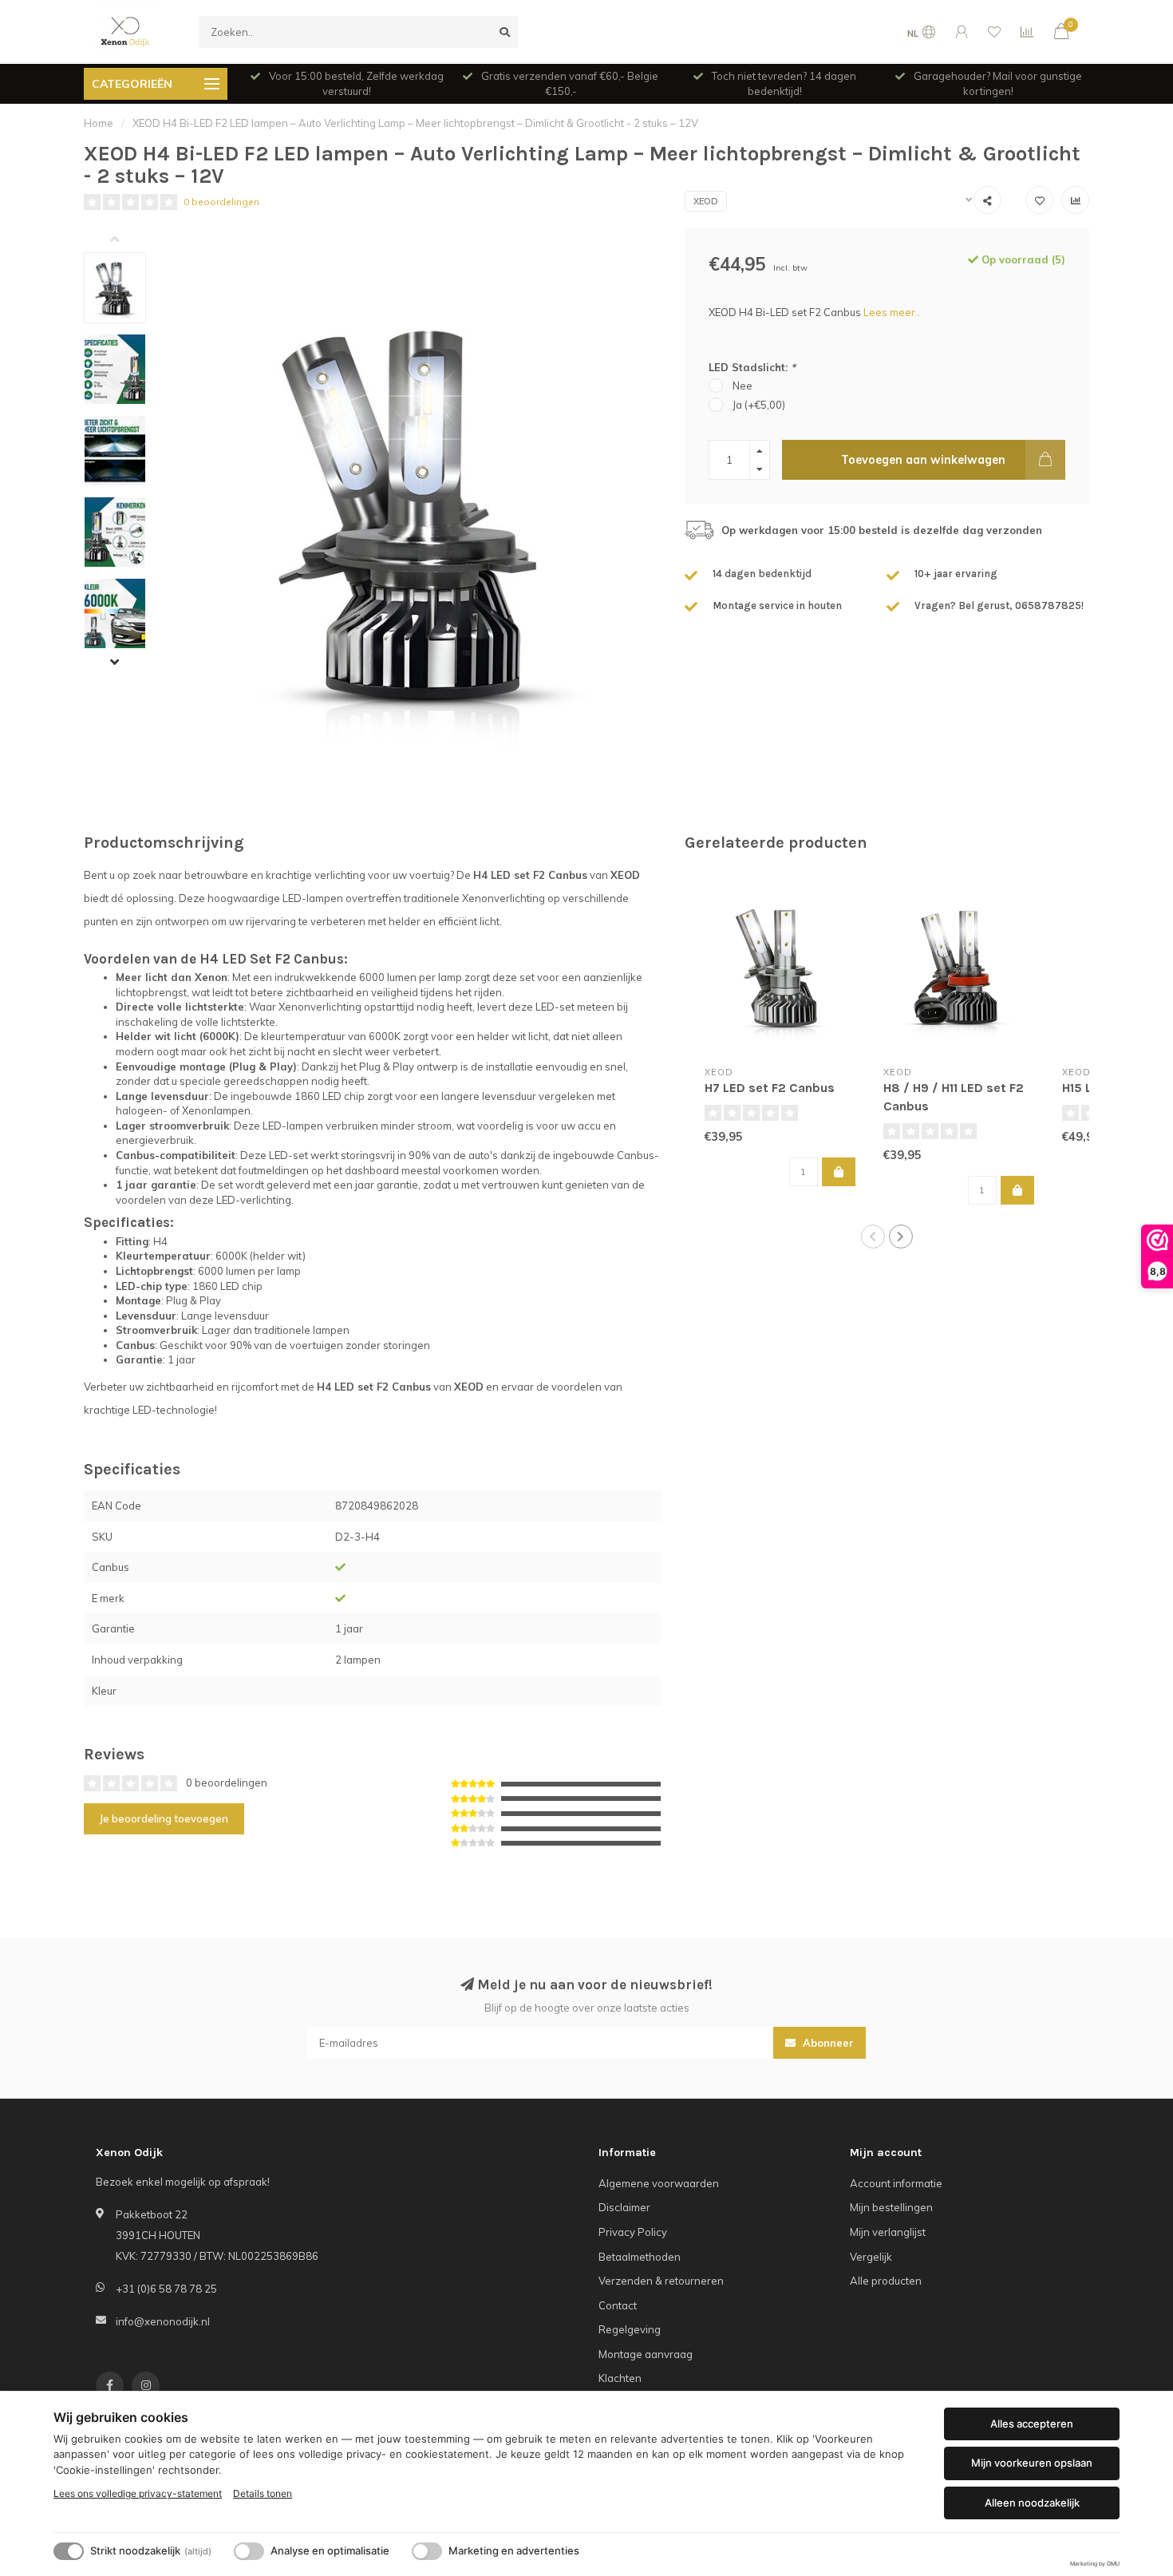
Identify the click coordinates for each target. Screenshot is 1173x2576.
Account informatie (896, 2183)
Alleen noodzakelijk (1032, 2503)
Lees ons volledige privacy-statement (138, 2493)
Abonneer (827, 2043)
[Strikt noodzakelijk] (69, 2551)
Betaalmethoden (640, 2257)
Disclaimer (624, 2207)
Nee (743, 386)
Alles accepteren (1032, 2424)
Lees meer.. (892, 312)
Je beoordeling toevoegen (164, 1818)
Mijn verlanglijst (888, 2232)
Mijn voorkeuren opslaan (1032, 2463)
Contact (618, 2305)
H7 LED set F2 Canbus (770, 1088)
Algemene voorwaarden (659, 2183)
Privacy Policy (633, 2232)
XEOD (706, 201)
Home (99, 123)
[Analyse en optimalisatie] (249, 2551)
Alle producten (886, 2281)
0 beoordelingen (221, 202)
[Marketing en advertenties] (427, 2551)
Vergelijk (871, 2257)
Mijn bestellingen (891, 2207)
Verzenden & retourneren (661, 2281)
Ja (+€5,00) (759, 405)
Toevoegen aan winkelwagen (923, 460)
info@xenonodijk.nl (163, 2321)
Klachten (620, 2378)
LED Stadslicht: (752, 367)
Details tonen (263, 2493)
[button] (127, 240)
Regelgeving (630, 2329)
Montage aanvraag (646, 2354)
